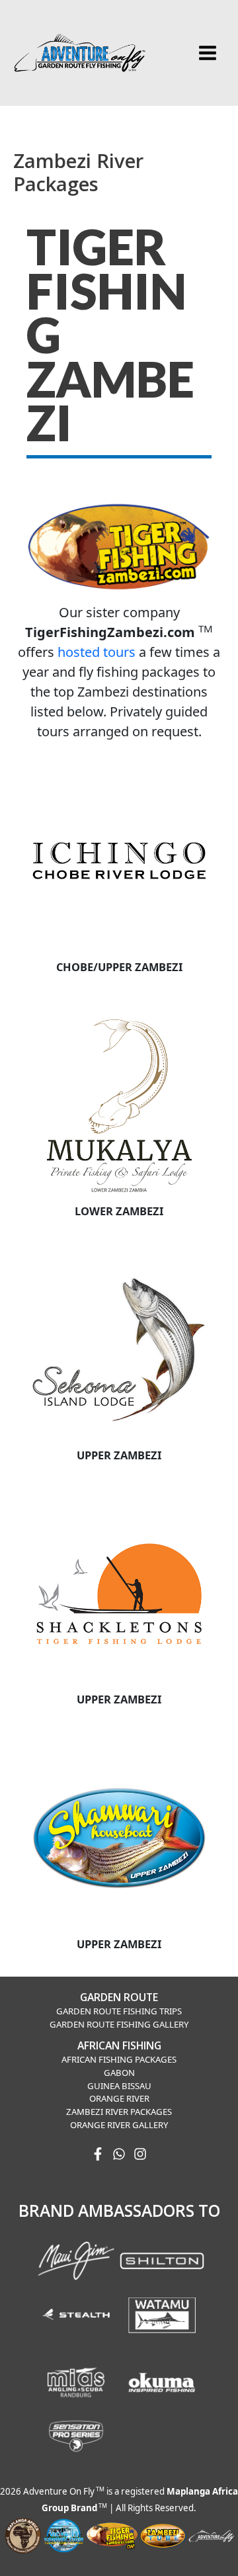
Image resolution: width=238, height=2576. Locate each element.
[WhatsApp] (119, 2154)
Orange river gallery (119, 2125)
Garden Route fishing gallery (119, 2024)
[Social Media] (98, 2154)
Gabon (119, 2073)
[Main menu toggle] (207, 53)
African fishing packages (119, 2059)
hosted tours (97, 652)
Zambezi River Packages (119, 2112)
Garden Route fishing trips (119, 2011)
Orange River (119, 2098)
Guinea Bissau (119, 2086)
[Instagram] (140, 2154)
